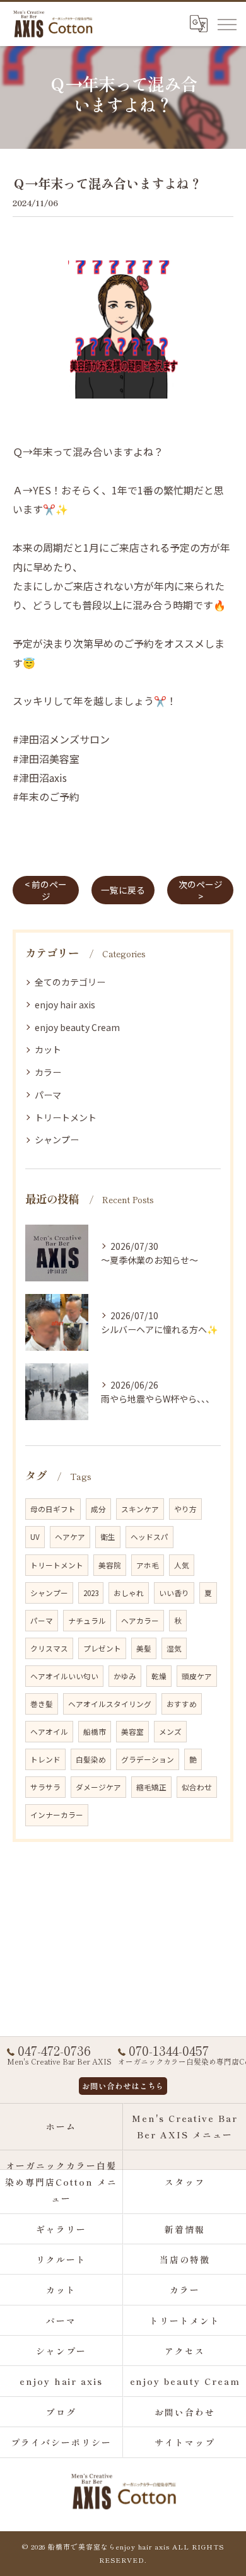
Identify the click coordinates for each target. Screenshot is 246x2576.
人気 (182, 1565)
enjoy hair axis (65, 1005)
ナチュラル (87, 1621)
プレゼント (102, 1648)
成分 (98, 1509)
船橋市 (95, 1732)
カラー (48, 1072)
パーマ (48, 1095)
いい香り (174, 1593)
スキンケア (140, 1509)
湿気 (174, 1648)
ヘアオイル (49, 1732)
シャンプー (57, 1139)
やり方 (185, 1509)
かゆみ (125, 1676)
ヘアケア (70, 1537)
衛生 (108, 1537)
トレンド (45, 1759)
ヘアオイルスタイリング (110, 1704)
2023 (91, 1593)
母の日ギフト (53, 1509)
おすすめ (182, 1704)
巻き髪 (42, 1704)
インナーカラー (57, 1815)
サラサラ (45, 1787)
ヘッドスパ (149, 1537)
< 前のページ (46, 890)
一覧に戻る (123, 890)
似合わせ (197, 1787)
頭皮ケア (197, 1676)
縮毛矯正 (151, 1787)
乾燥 (159, 1676)
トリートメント (66, 1117)
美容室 (132, 1732)
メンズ (170, 1732)
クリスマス (49, 1648)
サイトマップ (185, 2442)
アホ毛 (148, 1565)
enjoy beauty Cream (77, 1027)
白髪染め (91, 1759)
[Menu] (226, 23)
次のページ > (201, 890)
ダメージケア (98, 1787)
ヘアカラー (140, 1621)
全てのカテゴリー (70, 982)
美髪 (144, 1648)
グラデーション (148, 1759)
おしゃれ (129, 1593)
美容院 (110, 1565)
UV (35, 1537)
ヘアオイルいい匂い (64, 1676)
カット (48, 1049)
